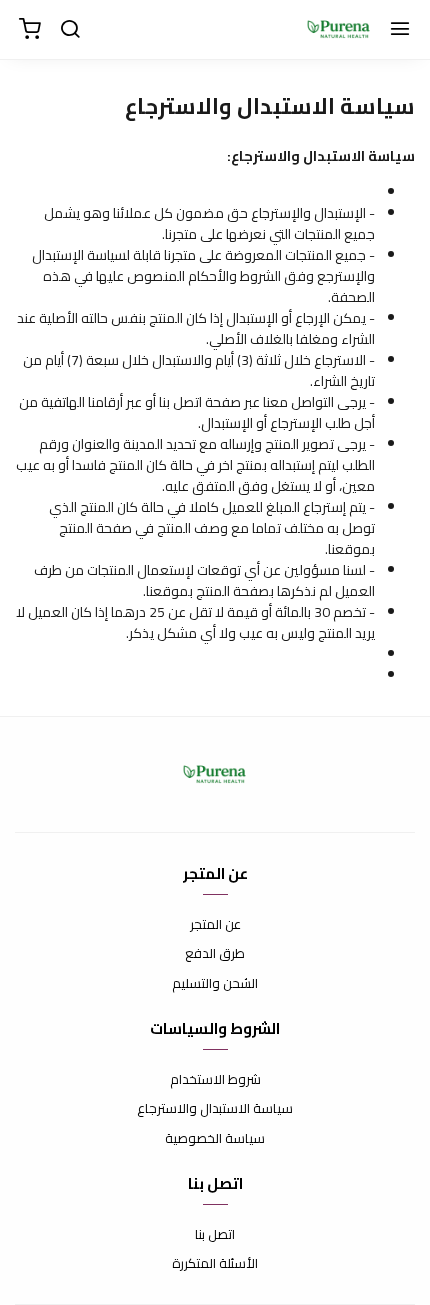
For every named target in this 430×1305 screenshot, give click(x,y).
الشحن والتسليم (215, 984)
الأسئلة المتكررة (215, 1264)
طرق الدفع (215, 954)
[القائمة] (400, 30)
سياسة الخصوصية (215, 1139)
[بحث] (70, 30)
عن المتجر (215, 925)
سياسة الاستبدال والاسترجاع (215, 1109)
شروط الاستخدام (215, 1080)
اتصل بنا (215, 1235)
